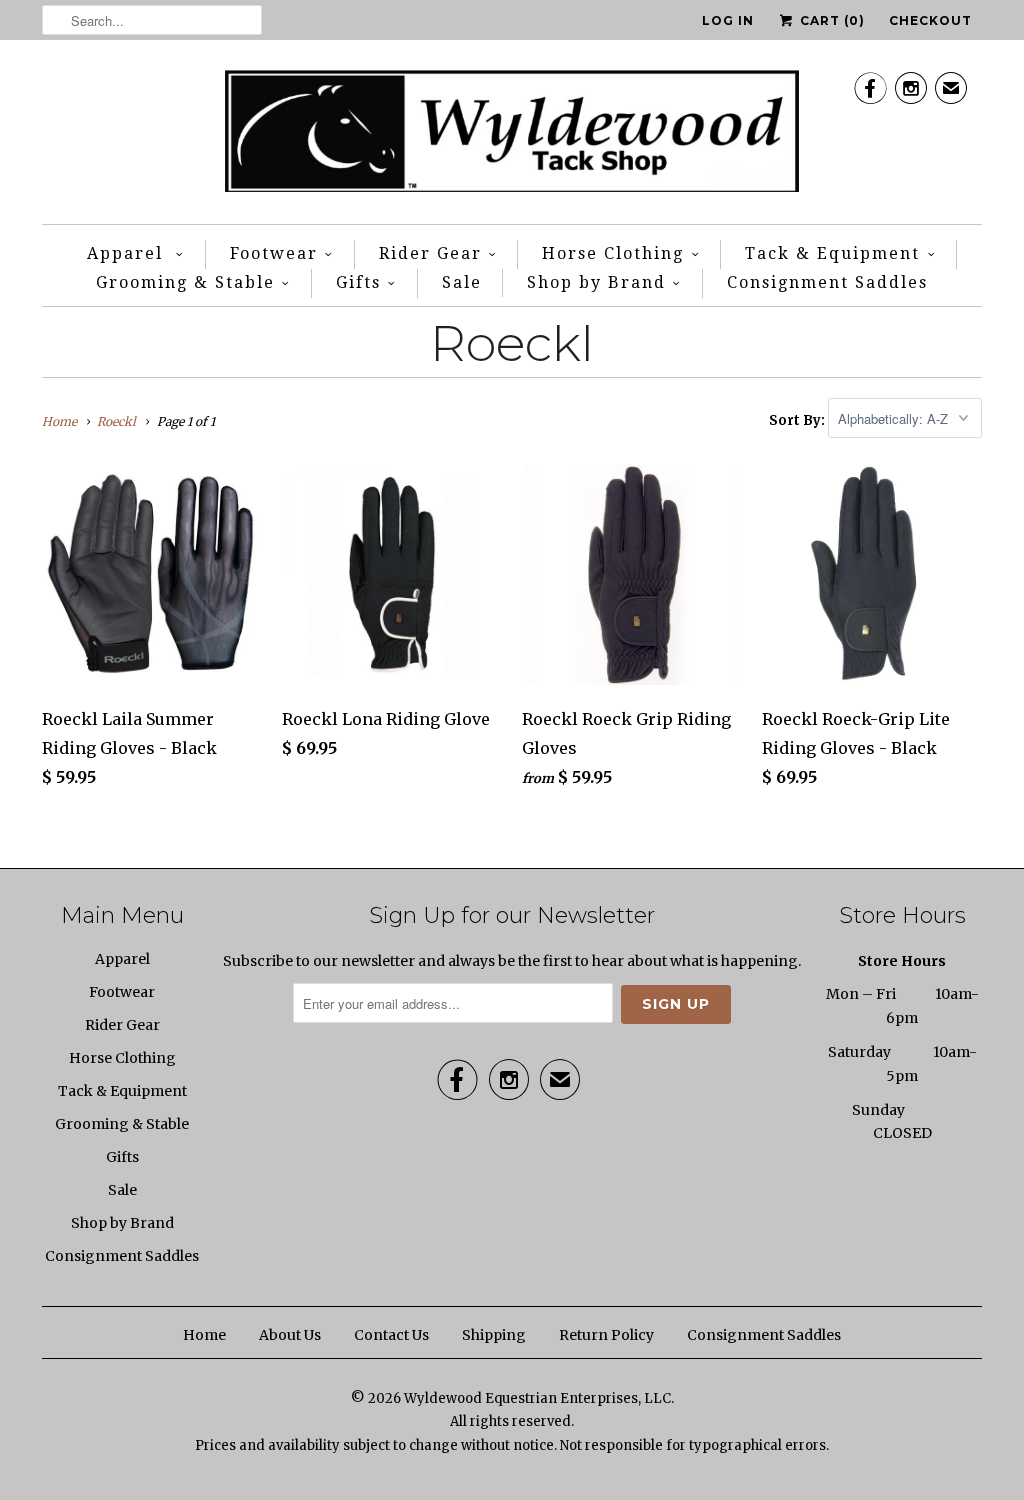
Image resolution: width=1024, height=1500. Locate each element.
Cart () (830, 20)
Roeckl (512, 343)
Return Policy (606, 1335)
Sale (462, 282)
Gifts (358, 282)
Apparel (128, 253)
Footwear (274, 253)
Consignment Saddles (827, 282)
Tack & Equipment (832, 253)
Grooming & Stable (185, 282)
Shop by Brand (596, 282)
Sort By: (798, 419)
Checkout (930, 20)
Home (204, 1335)
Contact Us (391, 1335)
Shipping (494, 1335)
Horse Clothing (613, 253)
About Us (290, 1335)
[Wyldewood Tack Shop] (512, 137)
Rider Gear (430, 253)
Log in (728, 20)
